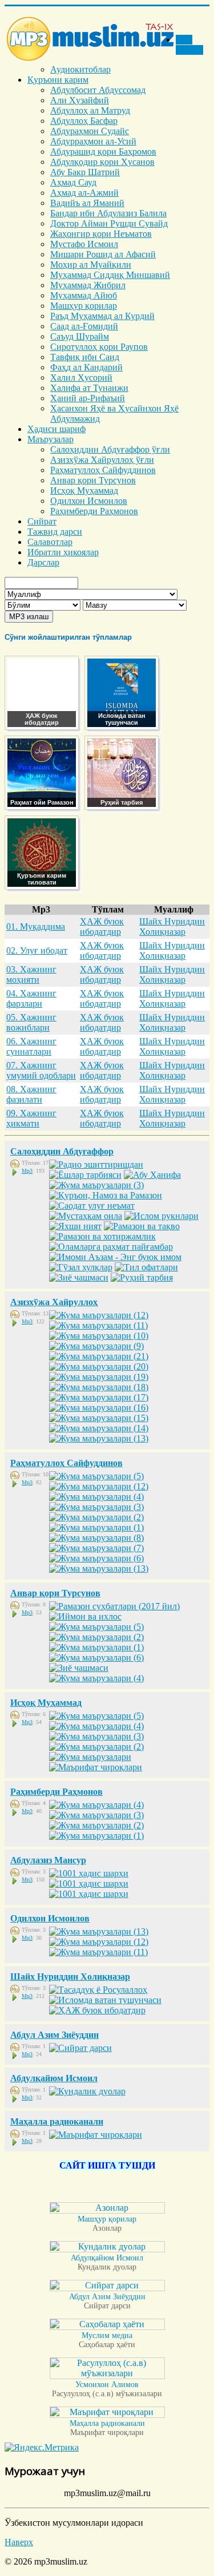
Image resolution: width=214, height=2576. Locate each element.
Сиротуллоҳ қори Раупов (99, 347)
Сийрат (42, 521)
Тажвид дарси (55, 532)
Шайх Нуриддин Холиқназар (172, 926)
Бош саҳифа (189, 45)
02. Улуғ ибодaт (37, 950)
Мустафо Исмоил (84, 244)
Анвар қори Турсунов (93, 480)
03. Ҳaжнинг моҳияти (31, 974)
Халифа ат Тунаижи (89, 388)
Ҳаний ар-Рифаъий (88, 398)
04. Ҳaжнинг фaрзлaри (31, 998)
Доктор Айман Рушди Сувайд (109, 223)
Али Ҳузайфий (80, 100)
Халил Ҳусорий (81, 377)
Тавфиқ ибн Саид (85, 357)
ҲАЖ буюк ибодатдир (102, 926)
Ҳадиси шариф (56, 429)
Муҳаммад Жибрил (88, 285)
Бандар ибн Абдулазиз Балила (108, 213)
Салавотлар (50, 542)
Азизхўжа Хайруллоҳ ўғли (102, 460)
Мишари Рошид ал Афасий (103, 254)
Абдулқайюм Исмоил (54, 2078)
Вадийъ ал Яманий (87, 203)
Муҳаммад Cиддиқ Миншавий (110, 275)
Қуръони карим (58, 80)
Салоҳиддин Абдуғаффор (62, 1151)
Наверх (19, 2542)
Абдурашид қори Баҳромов (103, 152)
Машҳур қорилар (84, 306)
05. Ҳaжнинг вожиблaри (31, 1022)
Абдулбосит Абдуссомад (98, 90)
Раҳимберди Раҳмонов (94, 511)
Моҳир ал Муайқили (91, 265)
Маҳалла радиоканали (57, 2121)
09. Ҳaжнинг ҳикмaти (31, 1118)
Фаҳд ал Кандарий (86, 367)
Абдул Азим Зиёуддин (54, 2035)
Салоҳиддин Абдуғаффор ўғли (110, 449)
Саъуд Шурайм (80, 336)
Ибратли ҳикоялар (63, 552)
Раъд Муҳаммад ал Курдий (102, 316)
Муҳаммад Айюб (84, 295)
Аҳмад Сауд (73, 182)
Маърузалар (51, 439)
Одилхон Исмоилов (89, 501)
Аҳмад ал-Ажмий (84, 193)
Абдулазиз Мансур (48, 1860)
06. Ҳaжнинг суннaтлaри (31, 1046)
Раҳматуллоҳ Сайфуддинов (103, 470)
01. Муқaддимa (36, 926)
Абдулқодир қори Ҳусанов (102, 162)
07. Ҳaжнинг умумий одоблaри (41, 1070)
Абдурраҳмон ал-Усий (93, 141)
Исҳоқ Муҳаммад (84, 490)
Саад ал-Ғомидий (84, 326)
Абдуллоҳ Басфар (84, 121)
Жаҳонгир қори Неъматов (101, 234)
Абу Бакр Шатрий (85, 172)
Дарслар (43, 562)
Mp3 (27, 1171)
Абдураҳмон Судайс (90, 131)
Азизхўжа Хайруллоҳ (54, 1302)
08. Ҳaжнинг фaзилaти (31, 1094)
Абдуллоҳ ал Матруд (90, 110)
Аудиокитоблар (80, 69)
